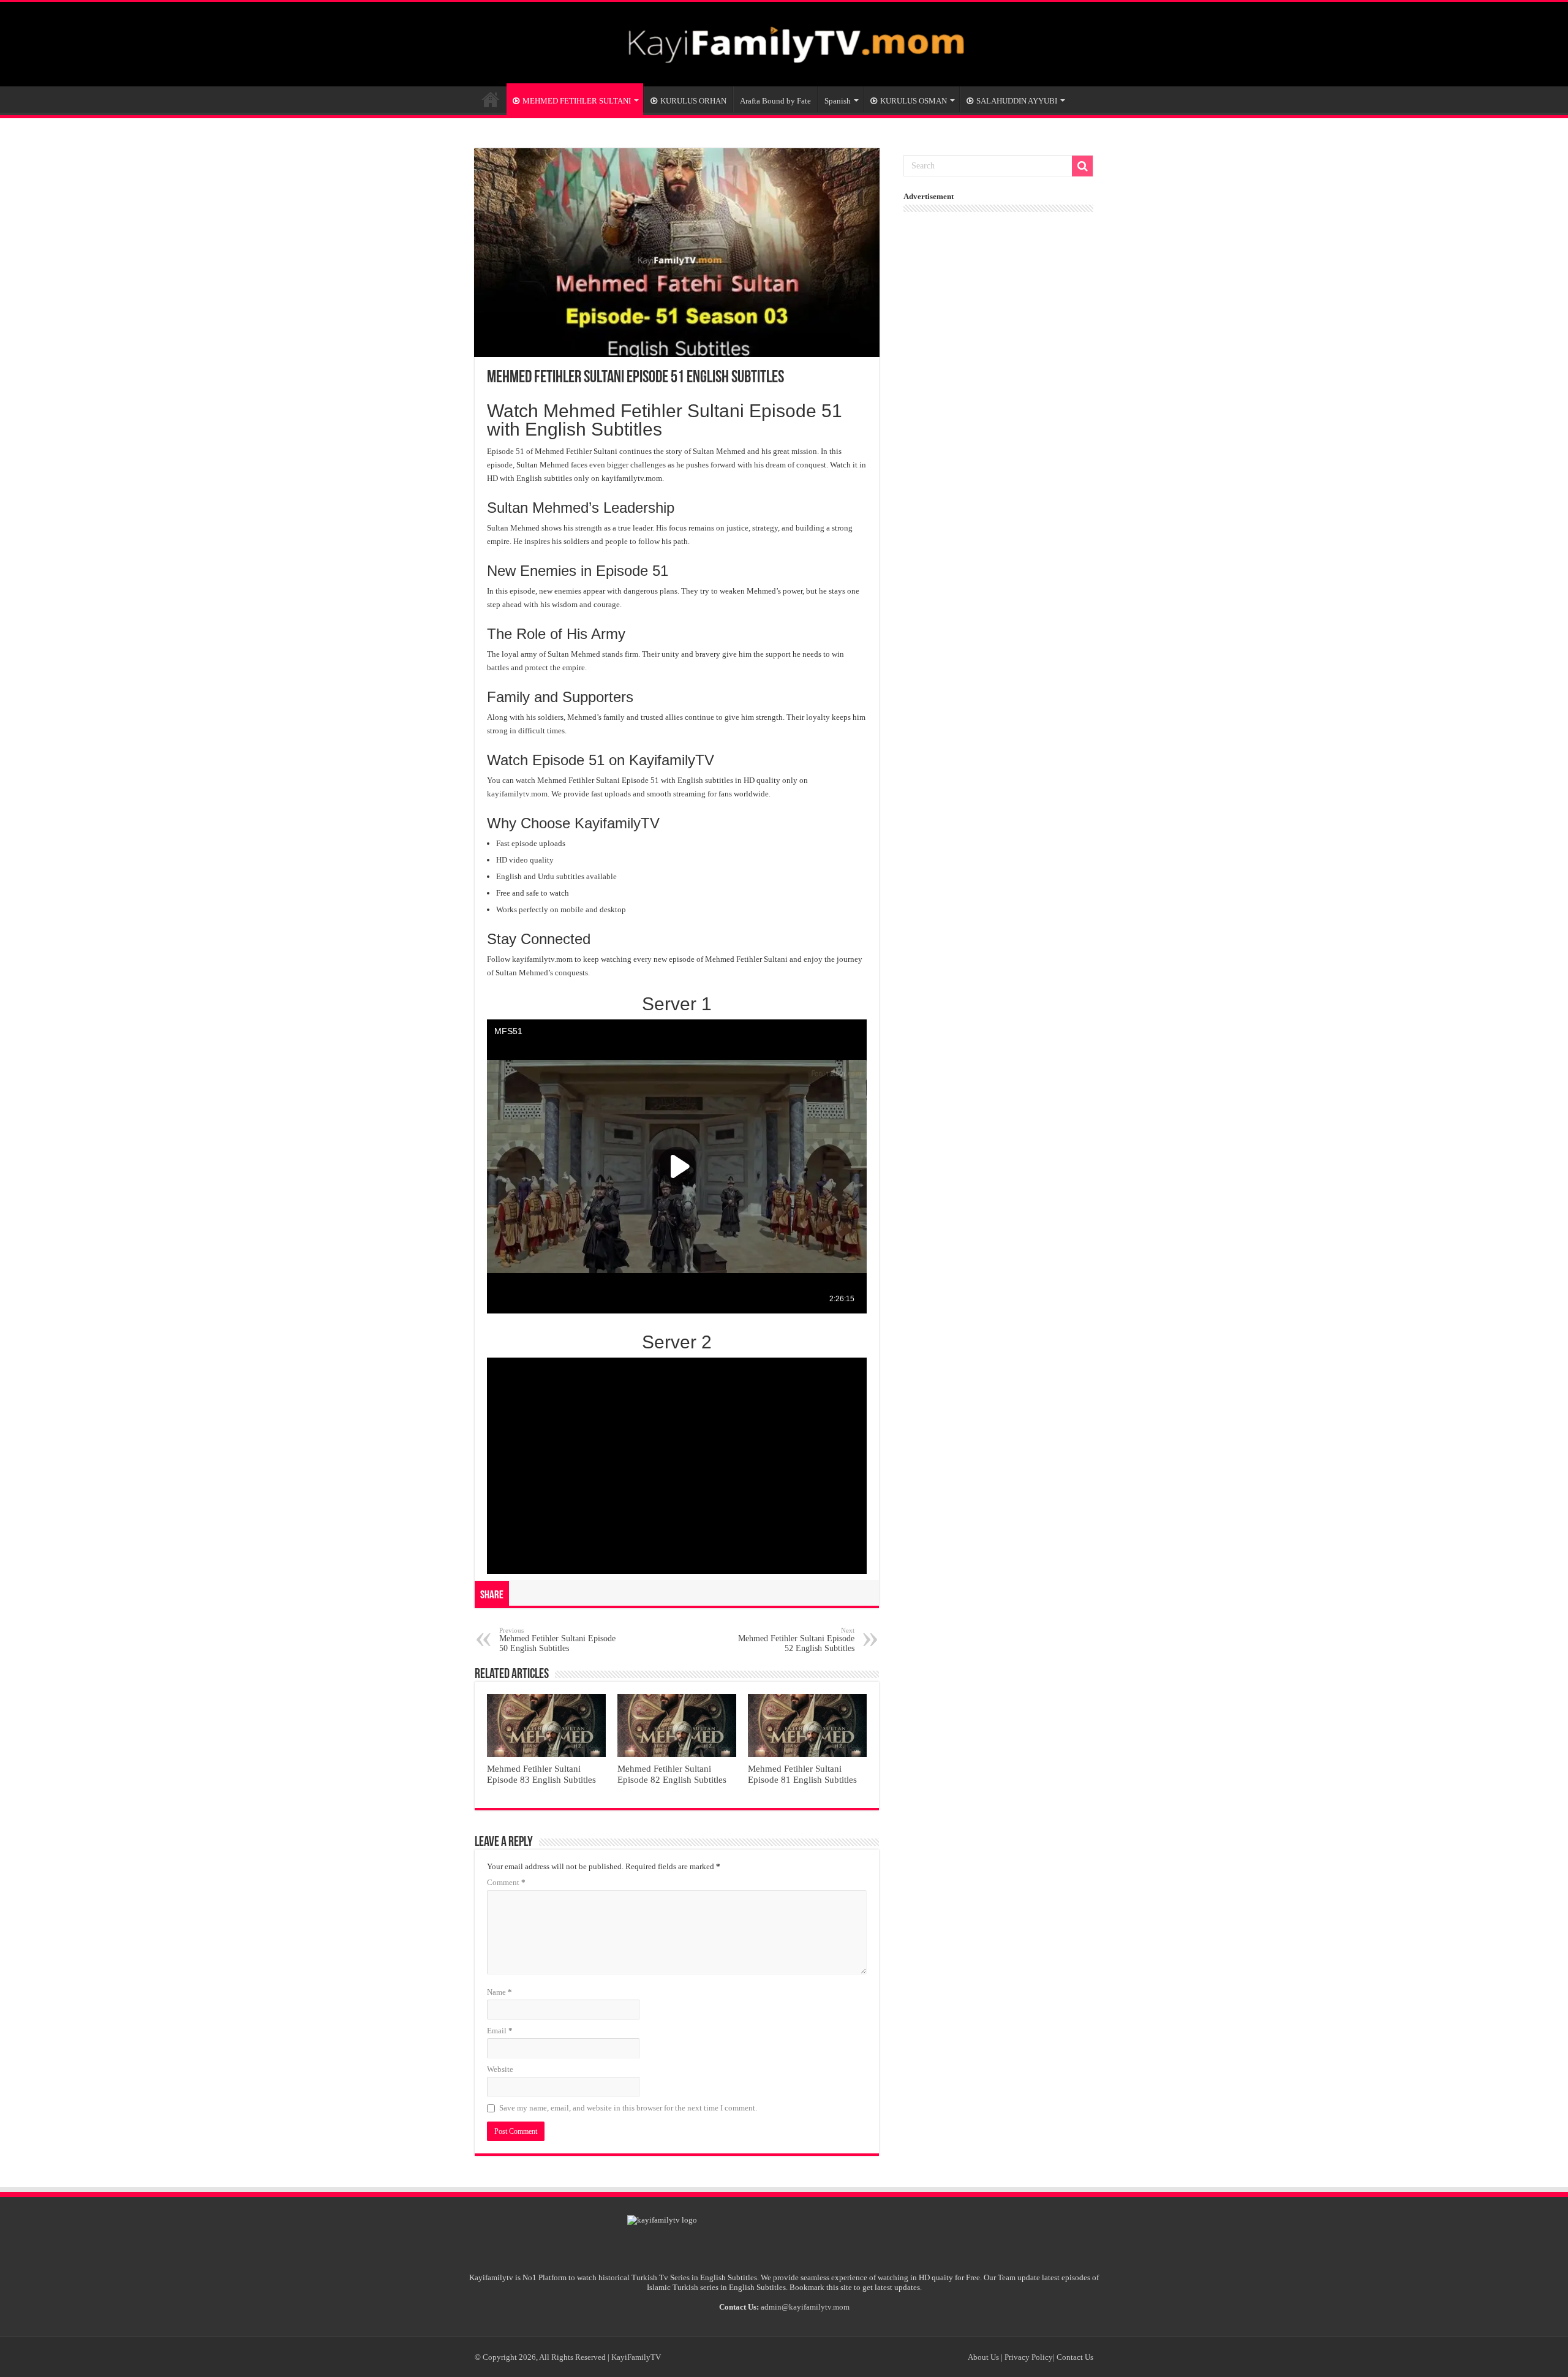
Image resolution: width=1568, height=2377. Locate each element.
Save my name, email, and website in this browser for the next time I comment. (628, 2108)
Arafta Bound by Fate (775, 101)
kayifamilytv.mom (517, 794)
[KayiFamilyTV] (784, 42)
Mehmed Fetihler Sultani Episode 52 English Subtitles (796, 1640)
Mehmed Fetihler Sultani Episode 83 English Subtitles (541, 1774)
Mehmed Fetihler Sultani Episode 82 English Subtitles (672, 1774)
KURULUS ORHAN (693, 101)
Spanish (838, 101)
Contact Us (1075, 2357)
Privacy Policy (1029, 2357)
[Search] (1082, 166)
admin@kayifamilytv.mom (805, 2307)
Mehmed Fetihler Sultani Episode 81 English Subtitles (802, 1774)
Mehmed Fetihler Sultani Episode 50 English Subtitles (557, 1640)
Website (500, 2069)
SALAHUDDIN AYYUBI (1017, 101)
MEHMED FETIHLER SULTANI (577, 101)
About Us (983, 2357)
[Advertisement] (1001, 295)
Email (500, 2031)
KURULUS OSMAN (914, 101)
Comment (506, 1882)
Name (499, 1992)
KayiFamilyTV (491, 99)
